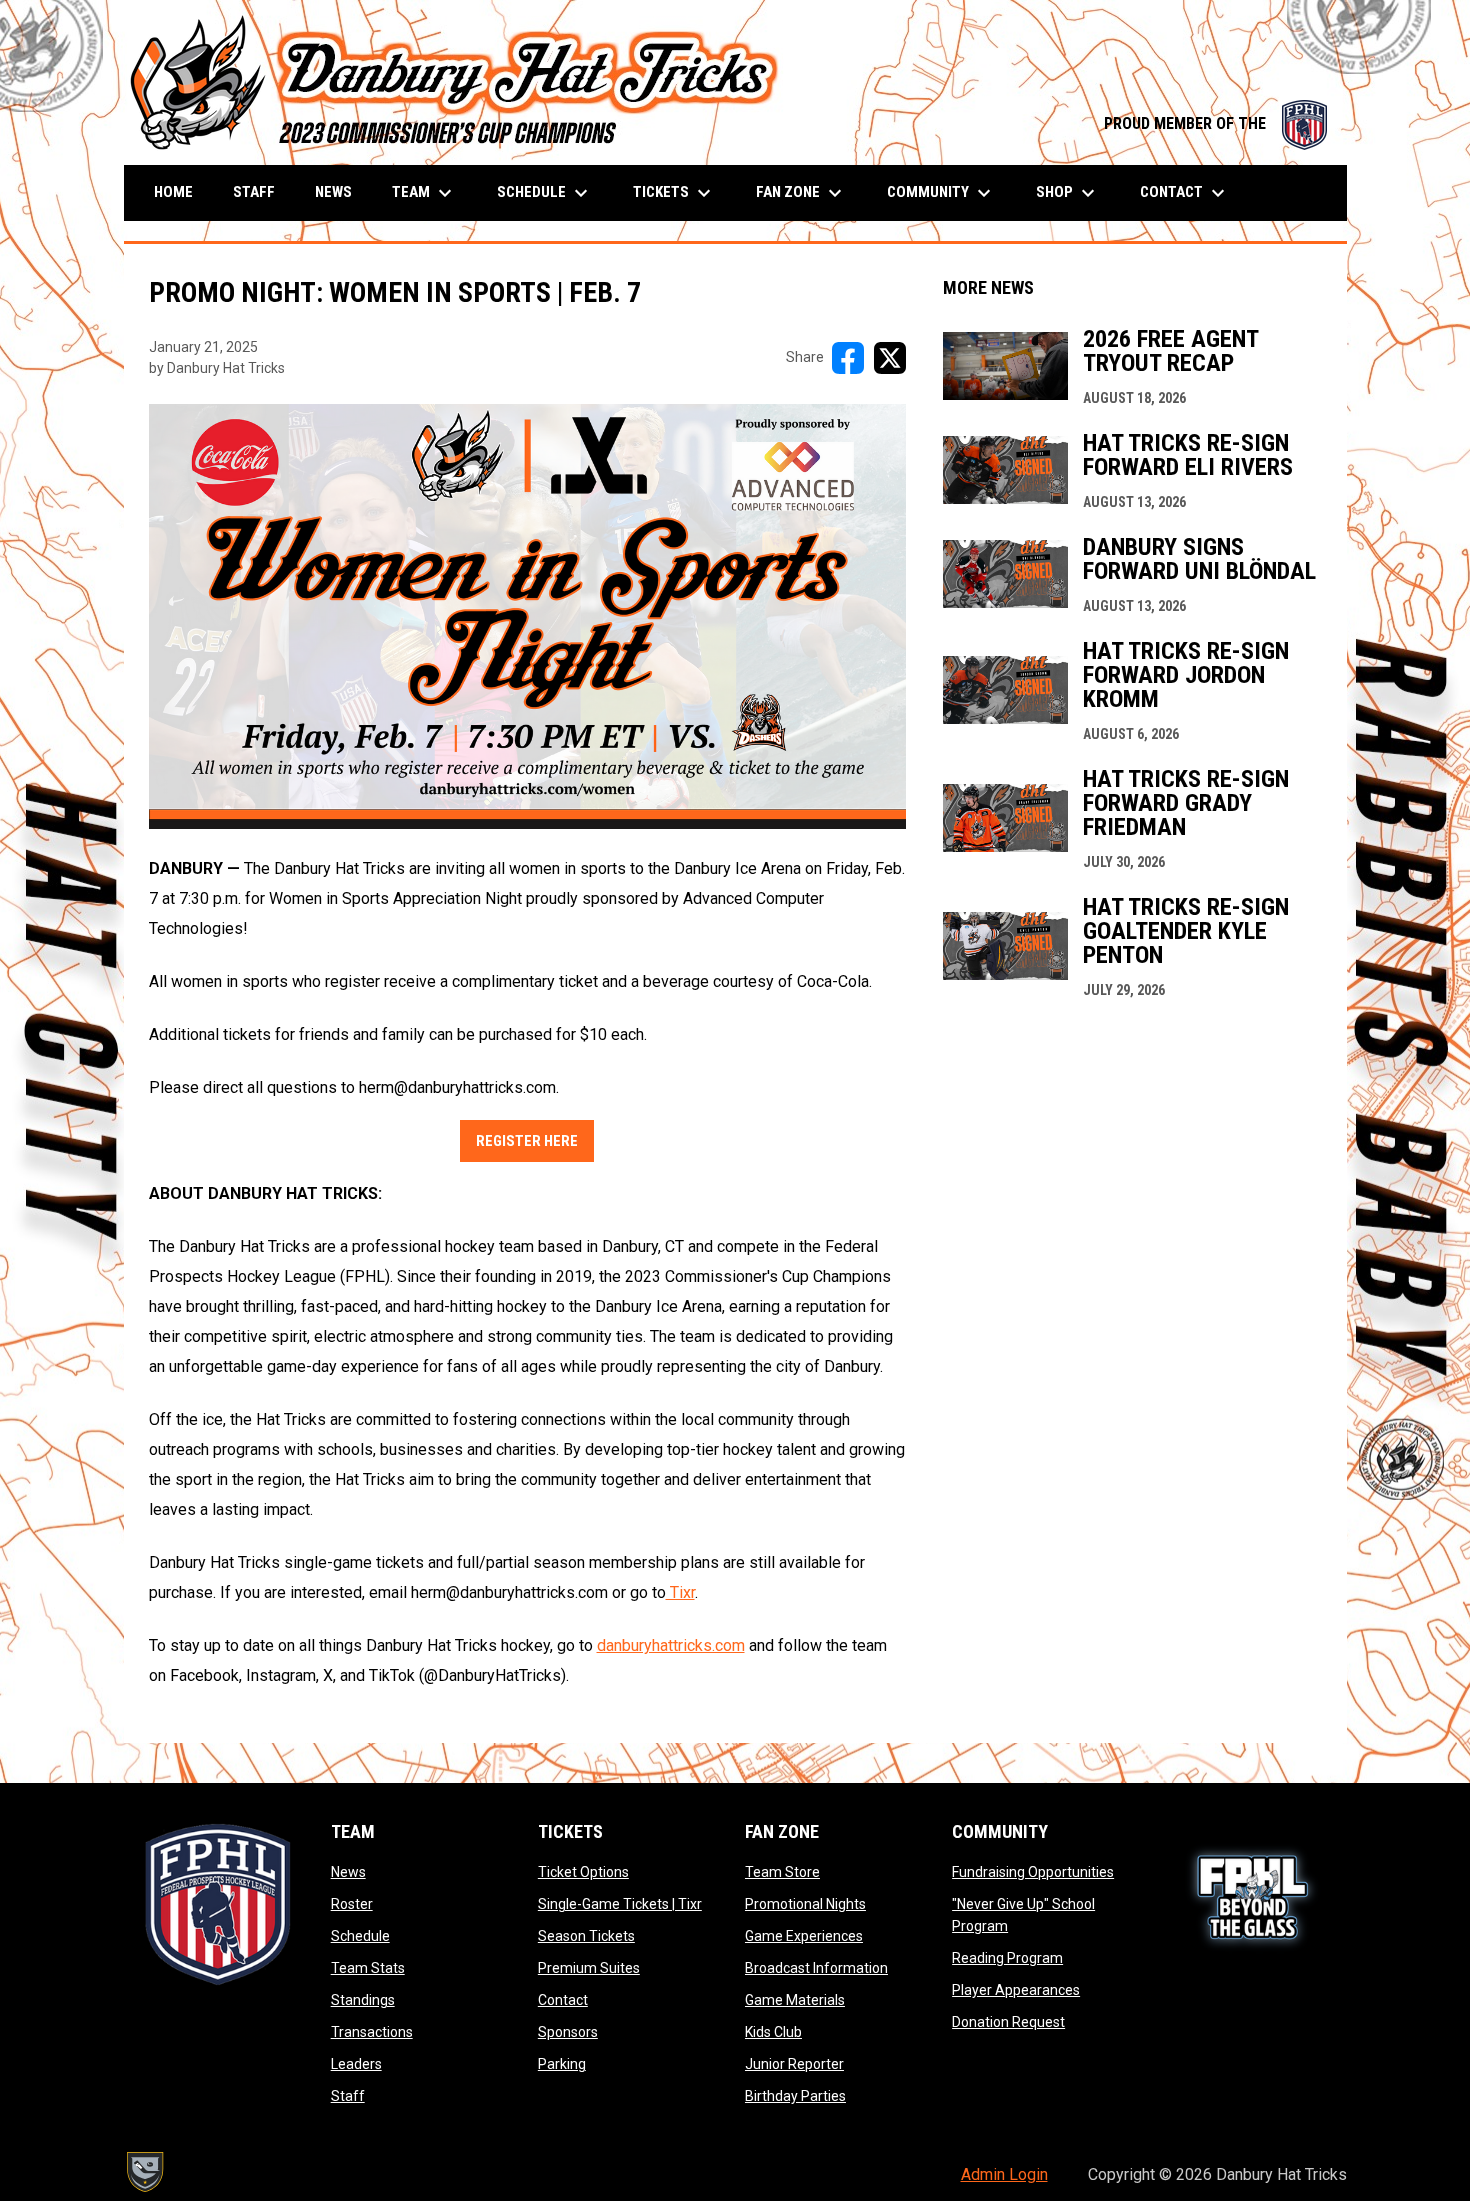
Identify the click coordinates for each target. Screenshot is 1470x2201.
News (348, 1872)
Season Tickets (586, 1936)
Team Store (782, 1872)
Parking (562, 2064)
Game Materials (795, 2000)
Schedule (360, 1936)
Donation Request (1008, 2022)
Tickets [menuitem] (674, 193)
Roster (352, 1904)
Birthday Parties (795, 2096)
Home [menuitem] (173, 192)
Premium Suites (589, 1968)
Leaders (356, 2064)
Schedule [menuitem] (545, 193)
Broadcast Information (816, 1968)
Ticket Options (583, 1872)
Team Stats (368, 1968)
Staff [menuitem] (254, 192)
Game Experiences (804, 1936)
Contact (563, 2000)
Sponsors (568, 2032)
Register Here (527, 1141)
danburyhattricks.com (671, 1645)
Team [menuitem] (424, 193)
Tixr (680, 1592)
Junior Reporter (794, 2064)
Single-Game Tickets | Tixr (620, 1904)
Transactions (372, 2032)
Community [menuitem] (941, 193)
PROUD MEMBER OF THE (1215, 123)
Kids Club (773, 2032)
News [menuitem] (333, 192)
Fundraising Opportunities (1033, 1872)
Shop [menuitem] (1068, 193)
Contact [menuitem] (1185, 193)
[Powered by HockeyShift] (144, 2172)
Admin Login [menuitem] (1004, 2174)
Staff (348, 2096)
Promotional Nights (805, 1904)
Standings (363, 2000)
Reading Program (1007, 1958)
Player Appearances (1016, 1990)
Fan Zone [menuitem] (801, 193)
